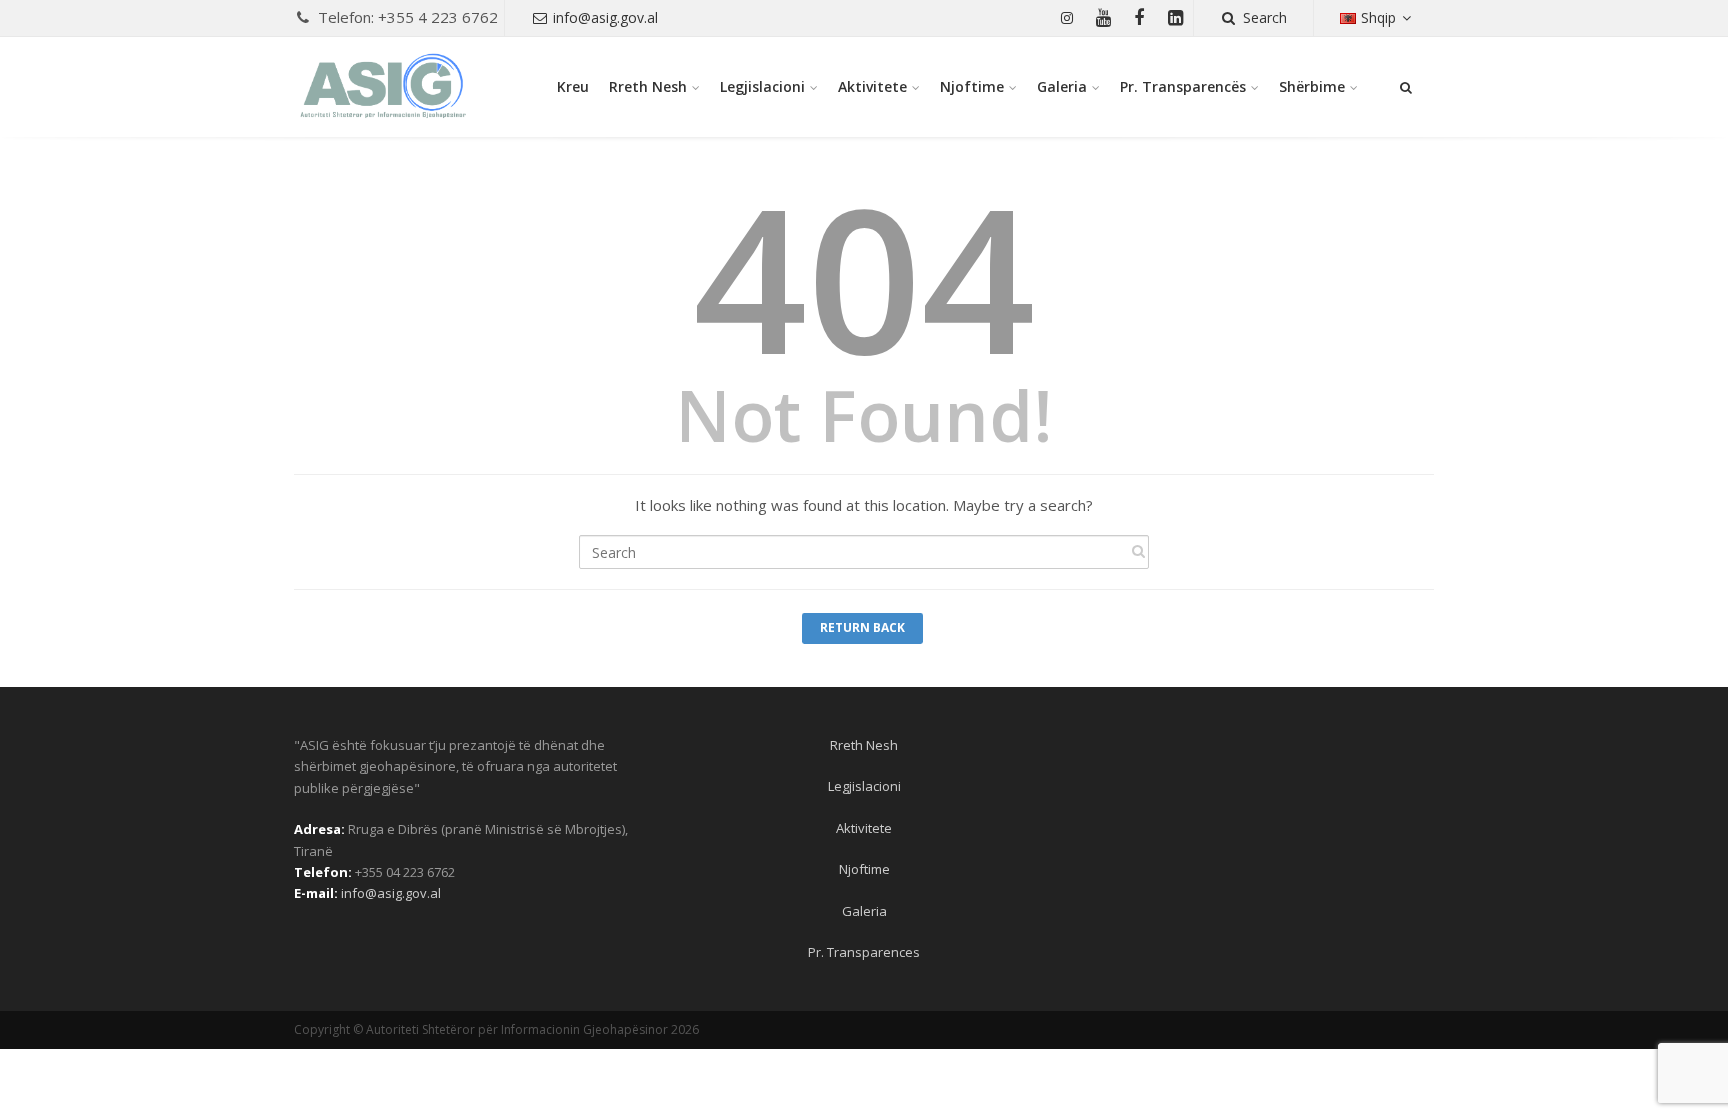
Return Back (862, 627)
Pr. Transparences (864, 952)
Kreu (573, 86)
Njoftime (972, 86)
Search (1265, 17)
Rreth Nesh (648, 86)
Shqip (1378, 17)
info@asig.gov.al (605, 17)
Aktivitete (872, 86)
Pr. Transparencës (1183, 86)
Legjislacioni (762, 86)
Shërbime (1312, 86)
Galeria (1062, 86)
